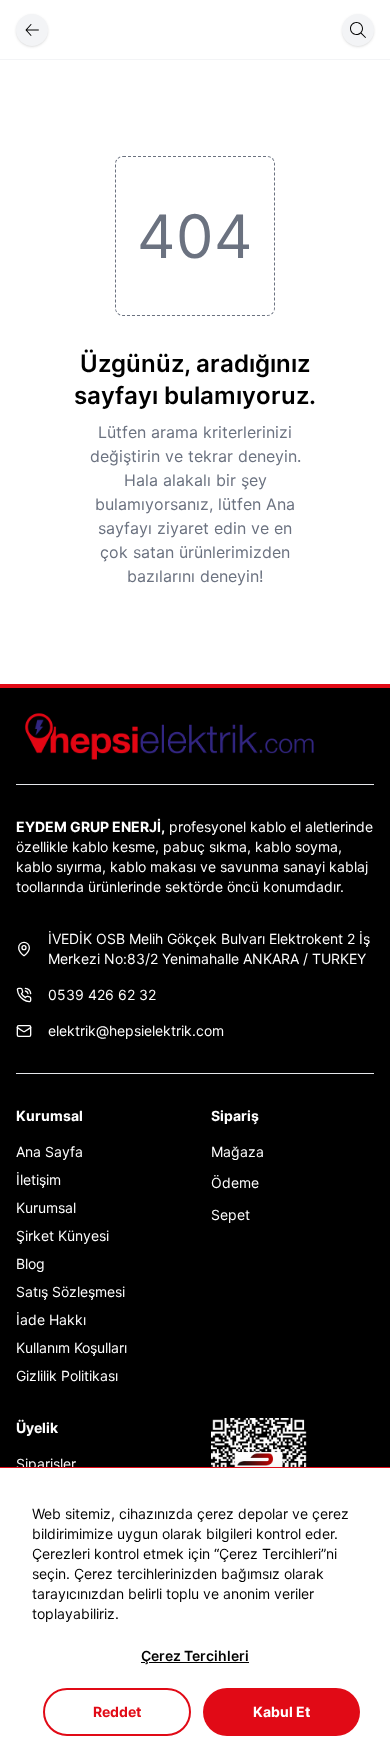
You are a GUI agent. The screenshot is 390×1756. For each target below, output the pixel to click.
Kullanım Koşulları (71, 1347)
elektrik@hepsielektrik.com (136, 1030)
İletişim (38, 1179)
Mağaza (237, 1151)
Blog (30, 1263)
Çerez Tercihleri (195, 1655)
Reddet (117, 1711)
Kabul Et (281, 1711)
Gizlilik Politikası (67, 1375)
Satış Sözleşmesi (70, 1291)
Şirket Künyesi (62, 1235)
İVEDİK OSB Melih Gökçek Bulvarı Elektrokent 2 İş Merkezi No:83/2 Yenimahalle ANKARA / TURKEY (209, 948)
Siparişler (46, 1463)
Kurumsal (46, 1207)
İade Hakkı (51, 1319)
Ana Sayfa (49, 1151)
